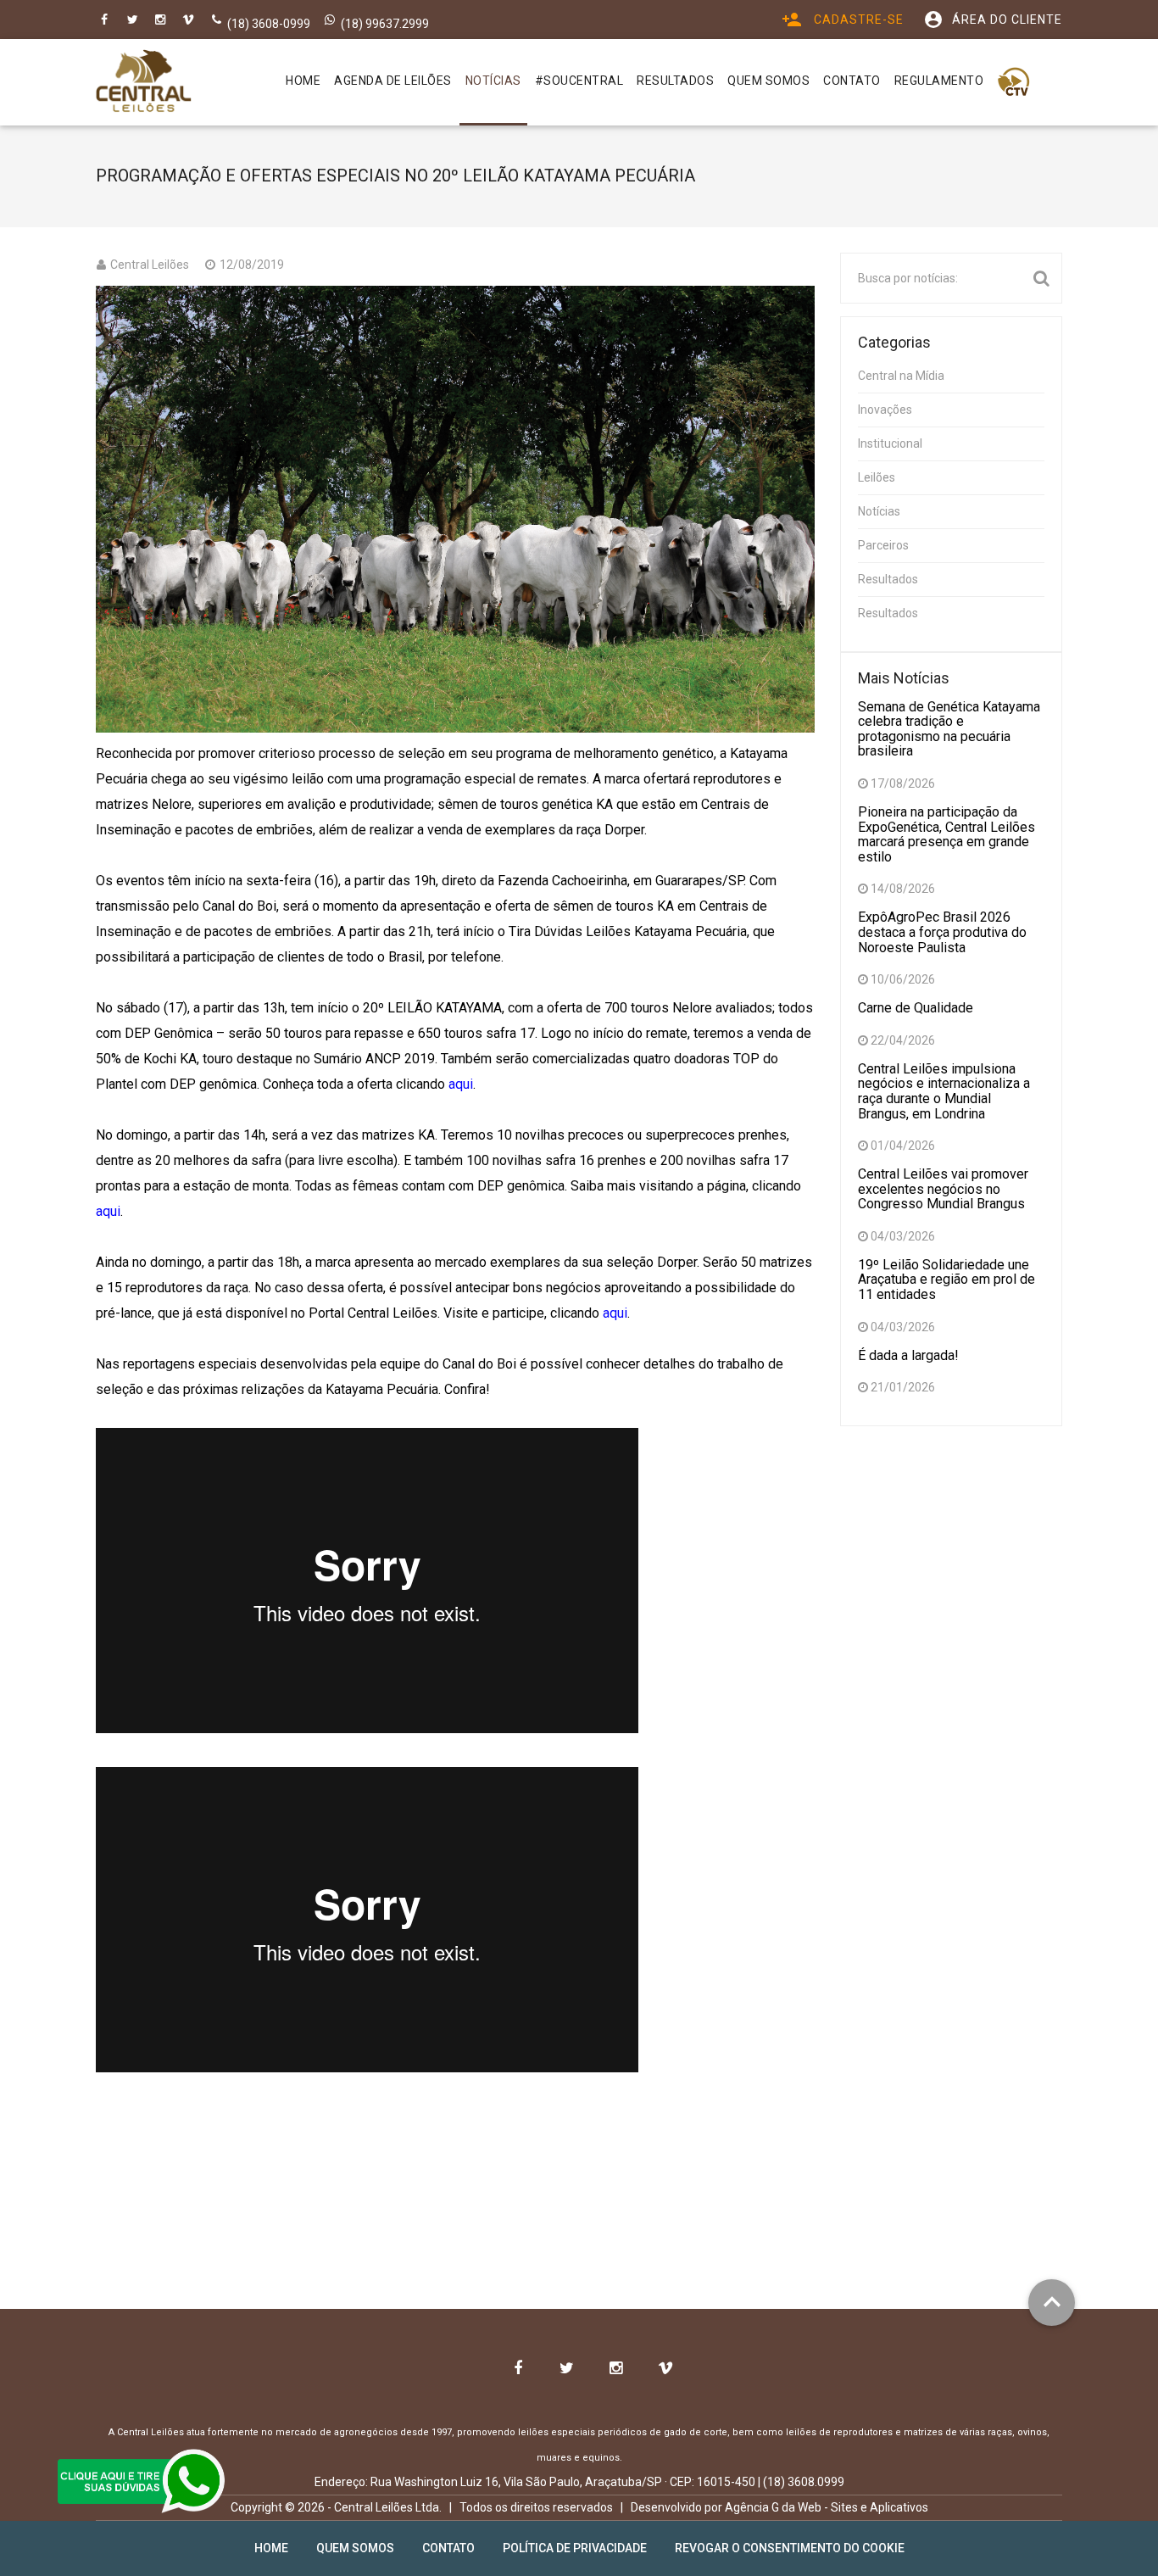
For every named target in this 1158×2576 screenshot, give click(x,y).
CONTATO (852, 81)
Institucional (890, 443)
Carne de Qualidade (916, 1008)
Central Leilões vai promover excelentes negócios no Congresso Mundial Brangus (943, 1189)
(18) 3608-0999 (269, 24)
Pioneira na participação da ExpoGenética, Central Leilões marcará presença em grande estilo (946, 834)
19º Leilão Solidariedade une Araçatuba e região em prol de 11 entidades (946, 1280)
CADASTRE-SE (843, 20)
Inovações (885, 410)
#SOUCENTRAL (579, 81)
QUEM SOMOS (768, 81)
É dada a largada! (908, 1355)
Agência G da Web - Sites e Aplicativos (827, 2507)
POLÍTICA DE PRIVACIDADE (575, 2548)
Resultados (888, 579)
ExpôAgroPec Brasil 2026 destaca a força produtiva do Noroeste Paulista (942, 932)
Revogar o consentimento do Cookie (790, 2548)
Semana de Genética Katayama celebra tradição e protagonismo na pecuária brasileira (949, 729)
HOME (303, 81)
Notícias (879, 511)
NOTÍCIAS (493, 81)
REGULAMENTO (939, 81)
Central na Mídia (901, 376)
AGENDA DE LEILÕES (393, 81)
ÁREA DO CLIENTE (993, 20)
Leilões (877, 477)
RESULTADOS (675, 81)
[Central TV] (1014, 82)
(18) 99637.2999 (385, 24)
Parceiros (883, 545)
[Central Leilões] (144, 81)
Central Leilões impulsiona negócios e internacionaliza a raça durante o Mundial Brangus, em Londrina (944, 1091)
